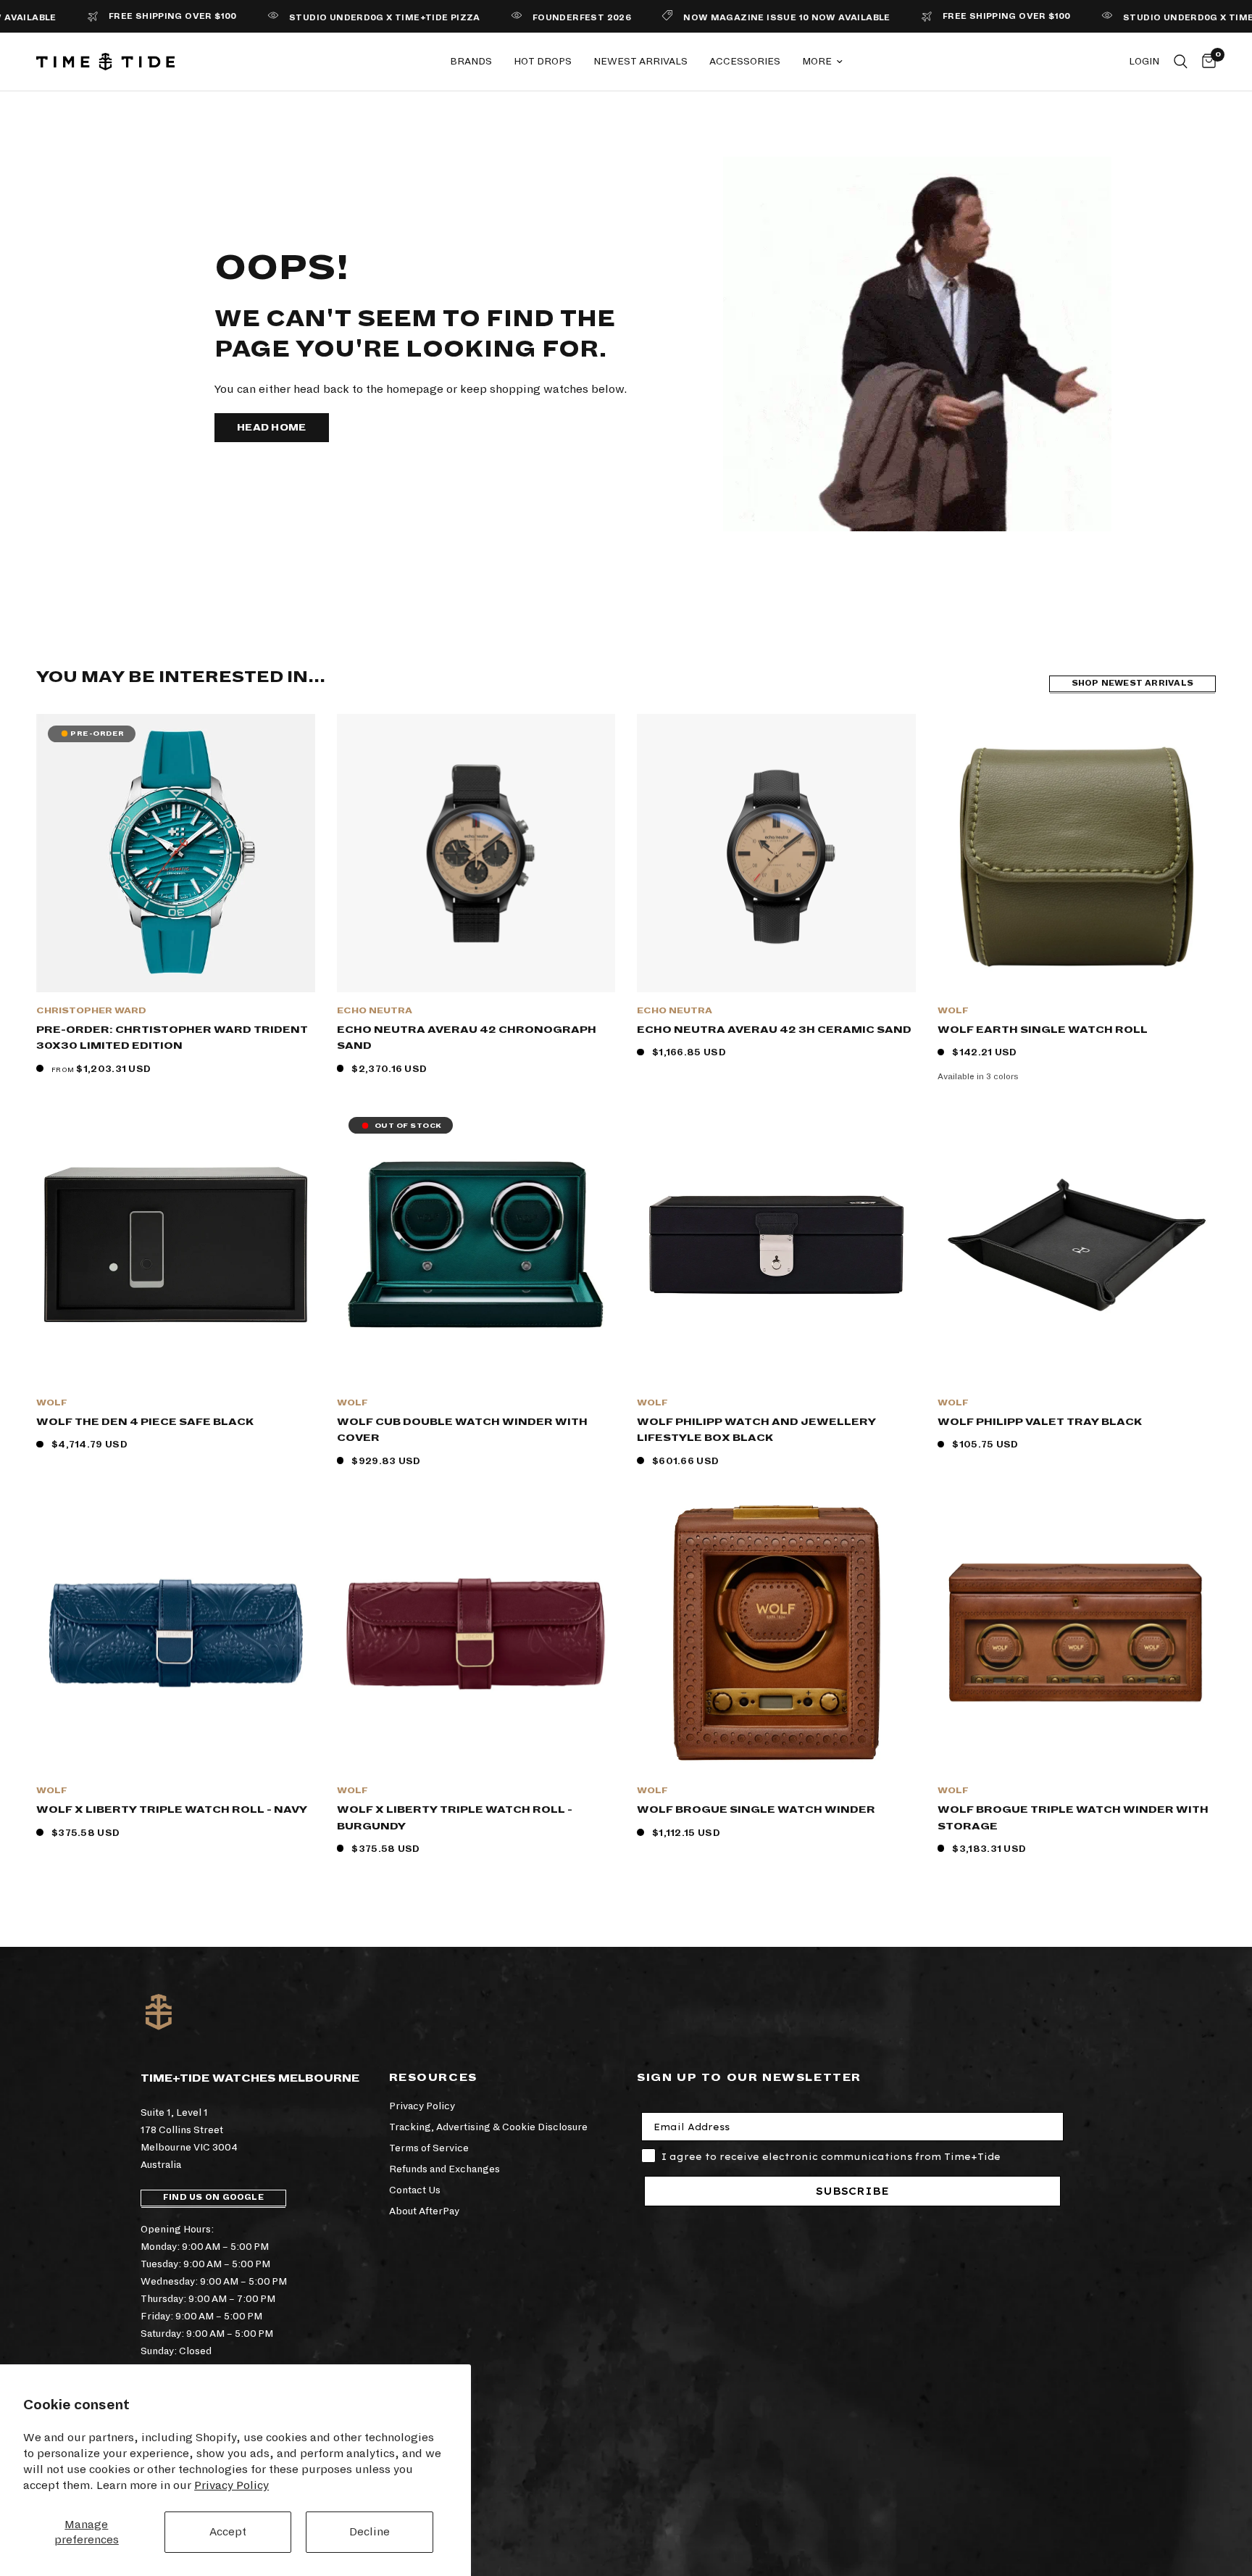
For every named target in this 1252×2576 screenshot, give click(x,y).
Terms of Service (429, 2148)
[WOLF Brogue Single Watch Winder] (776, 1633)
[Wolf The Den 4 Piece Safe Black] (176, 1245)
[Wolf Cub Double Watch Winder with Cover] (476, 1245)
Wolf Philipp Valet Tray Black (1040, 1422)
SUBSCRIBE (852, 2191)
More (817, 61)
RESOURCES (433, 2077)
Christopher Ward (91, 1011)
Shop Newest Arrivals (1132, 683)
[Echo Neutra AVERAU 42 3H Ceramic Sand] (776, 853)
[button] (272, 428)
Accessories (745, 61)
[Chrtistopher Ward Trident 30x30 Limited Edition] (176, 853)
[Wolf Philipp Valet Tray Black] (1077, 1245)
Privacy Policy (231, 2485)
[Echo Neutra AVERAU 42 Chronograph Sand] (476, 853)
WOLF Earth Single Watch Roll (1043, 1030)
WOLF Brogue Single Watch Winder (756, 1810)
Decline (370, 2531)
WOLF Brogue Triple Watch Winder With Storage (1073, 1818)
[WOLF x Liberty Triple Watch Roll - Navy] (176, 1633)
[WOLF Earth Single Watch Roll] (1077, 853)
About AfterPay (424, 2211)
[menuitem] (471, 62)
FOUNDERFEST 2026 (514, 18)
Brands (471, 61)
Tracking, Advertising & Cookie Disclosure (488, 2127)
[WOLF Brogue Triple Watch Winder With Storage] (1077, 1633)
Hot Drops (543, 61)
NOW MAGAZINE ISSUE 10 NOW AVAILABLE (719, 18)
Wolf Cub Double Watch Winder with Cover (462, 1430)
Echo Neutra (375, 1011)
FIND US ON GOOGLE (213, 2197)
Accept (228, 2531)
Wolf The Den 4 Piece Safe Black (145, 1422)
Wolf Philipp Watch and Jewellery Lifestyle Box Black (756, 1430)
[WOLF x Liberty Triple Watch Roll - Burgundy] (476, 1633)
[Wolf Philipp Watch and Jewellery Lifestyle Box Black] (776, 1245)
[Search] (1181, 62)
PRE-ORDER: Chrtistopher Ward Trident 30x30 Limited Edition (172, 1038)
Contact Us (415, 2190)
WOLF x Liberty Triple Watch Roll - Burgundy (455, 1818)
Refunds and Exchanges (445, 2169)
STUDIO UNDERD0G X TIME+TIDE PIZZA (317, 18)
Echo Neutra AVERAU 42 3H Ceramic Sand (774, 1030)
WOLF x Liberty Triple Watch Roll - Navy (172, 1810)
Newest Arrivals (640, 61)
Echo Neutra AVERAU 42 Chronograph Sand (467, 1038)
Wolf (953, 1011)
